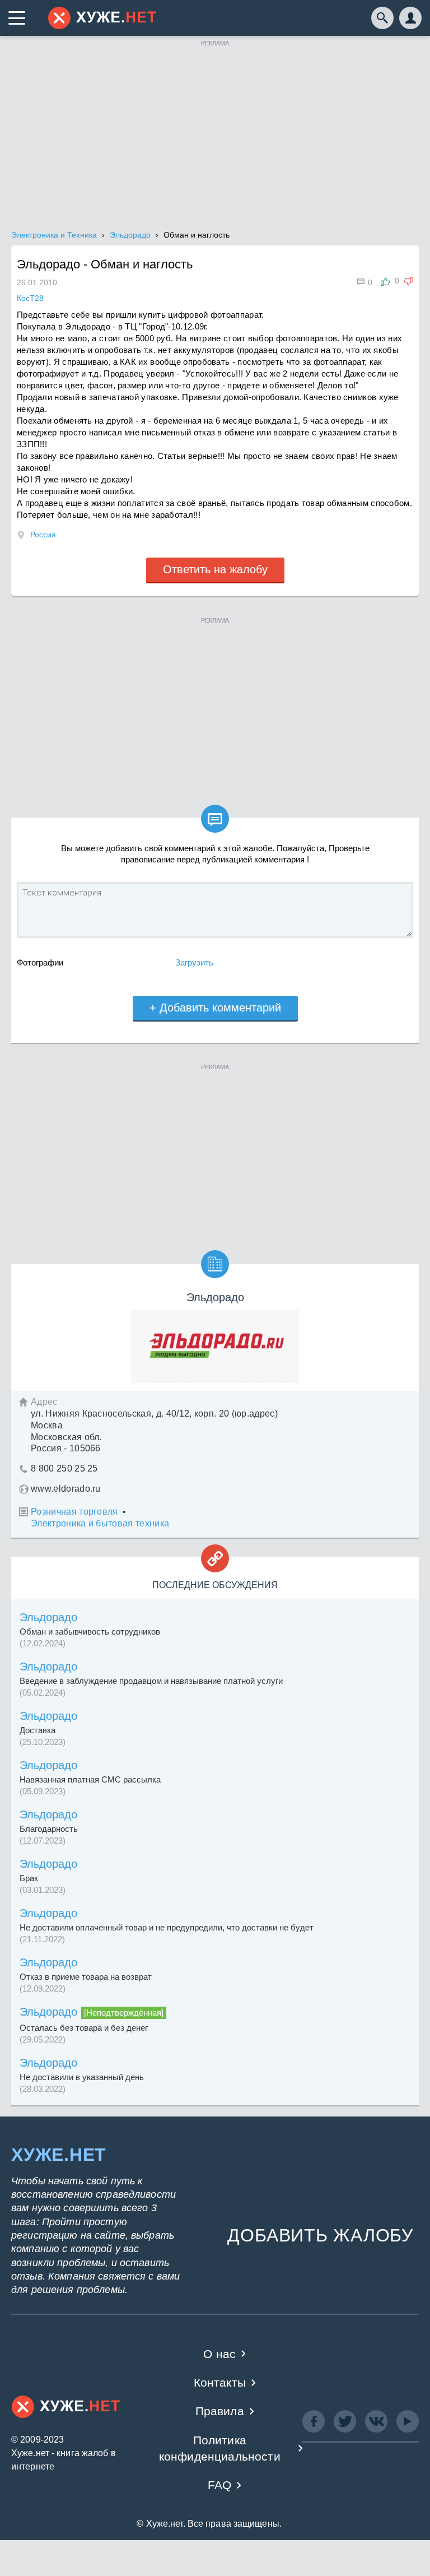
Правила (220, 2411)
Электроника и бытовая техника (100, 1523)
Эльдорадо (48, 1617)
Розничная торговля (74, 1512)
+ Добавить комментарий (215, 1008)
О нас (219, 2354)
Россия (43, 535)
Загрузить (194, 962)
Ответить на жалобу (215, 569)
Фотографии (40, 962)
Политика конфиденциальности (220, 2448)
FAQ (220, 2485)
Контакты (220, 2382)
